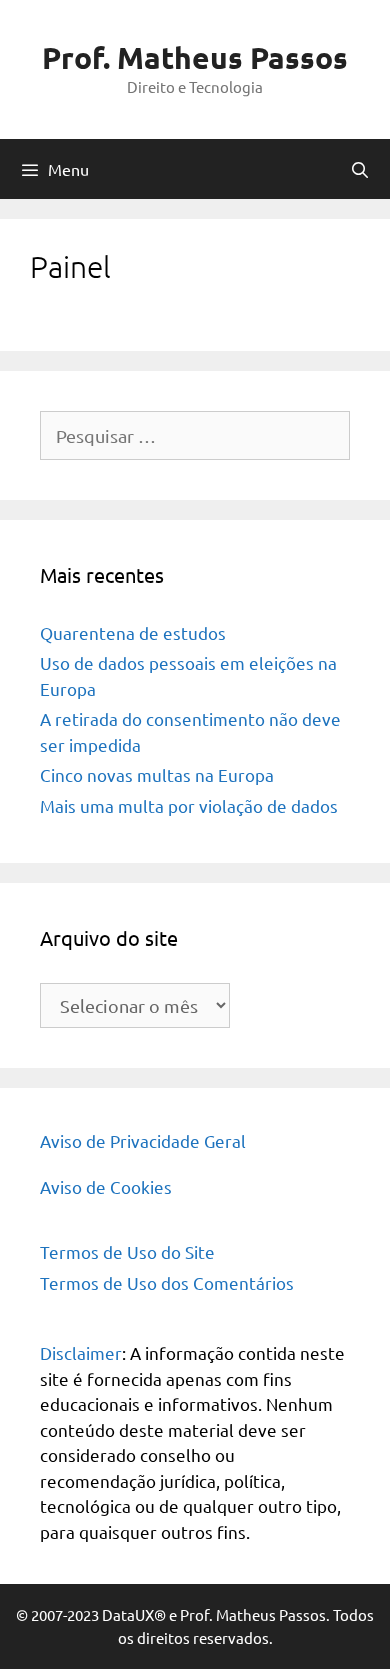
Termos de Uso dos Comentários (167, 1282)
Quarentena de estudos (133, 632)
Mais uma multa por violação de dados (189, 805)
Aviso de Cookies (106, 1186)
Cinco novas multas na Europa (157, 774)
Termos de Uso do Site (127, 1251)
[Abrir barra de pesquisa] (359, 169)
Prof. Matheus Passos (195, 57)
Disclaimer (81, 1352)
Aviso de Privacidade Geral (143, 1140)
